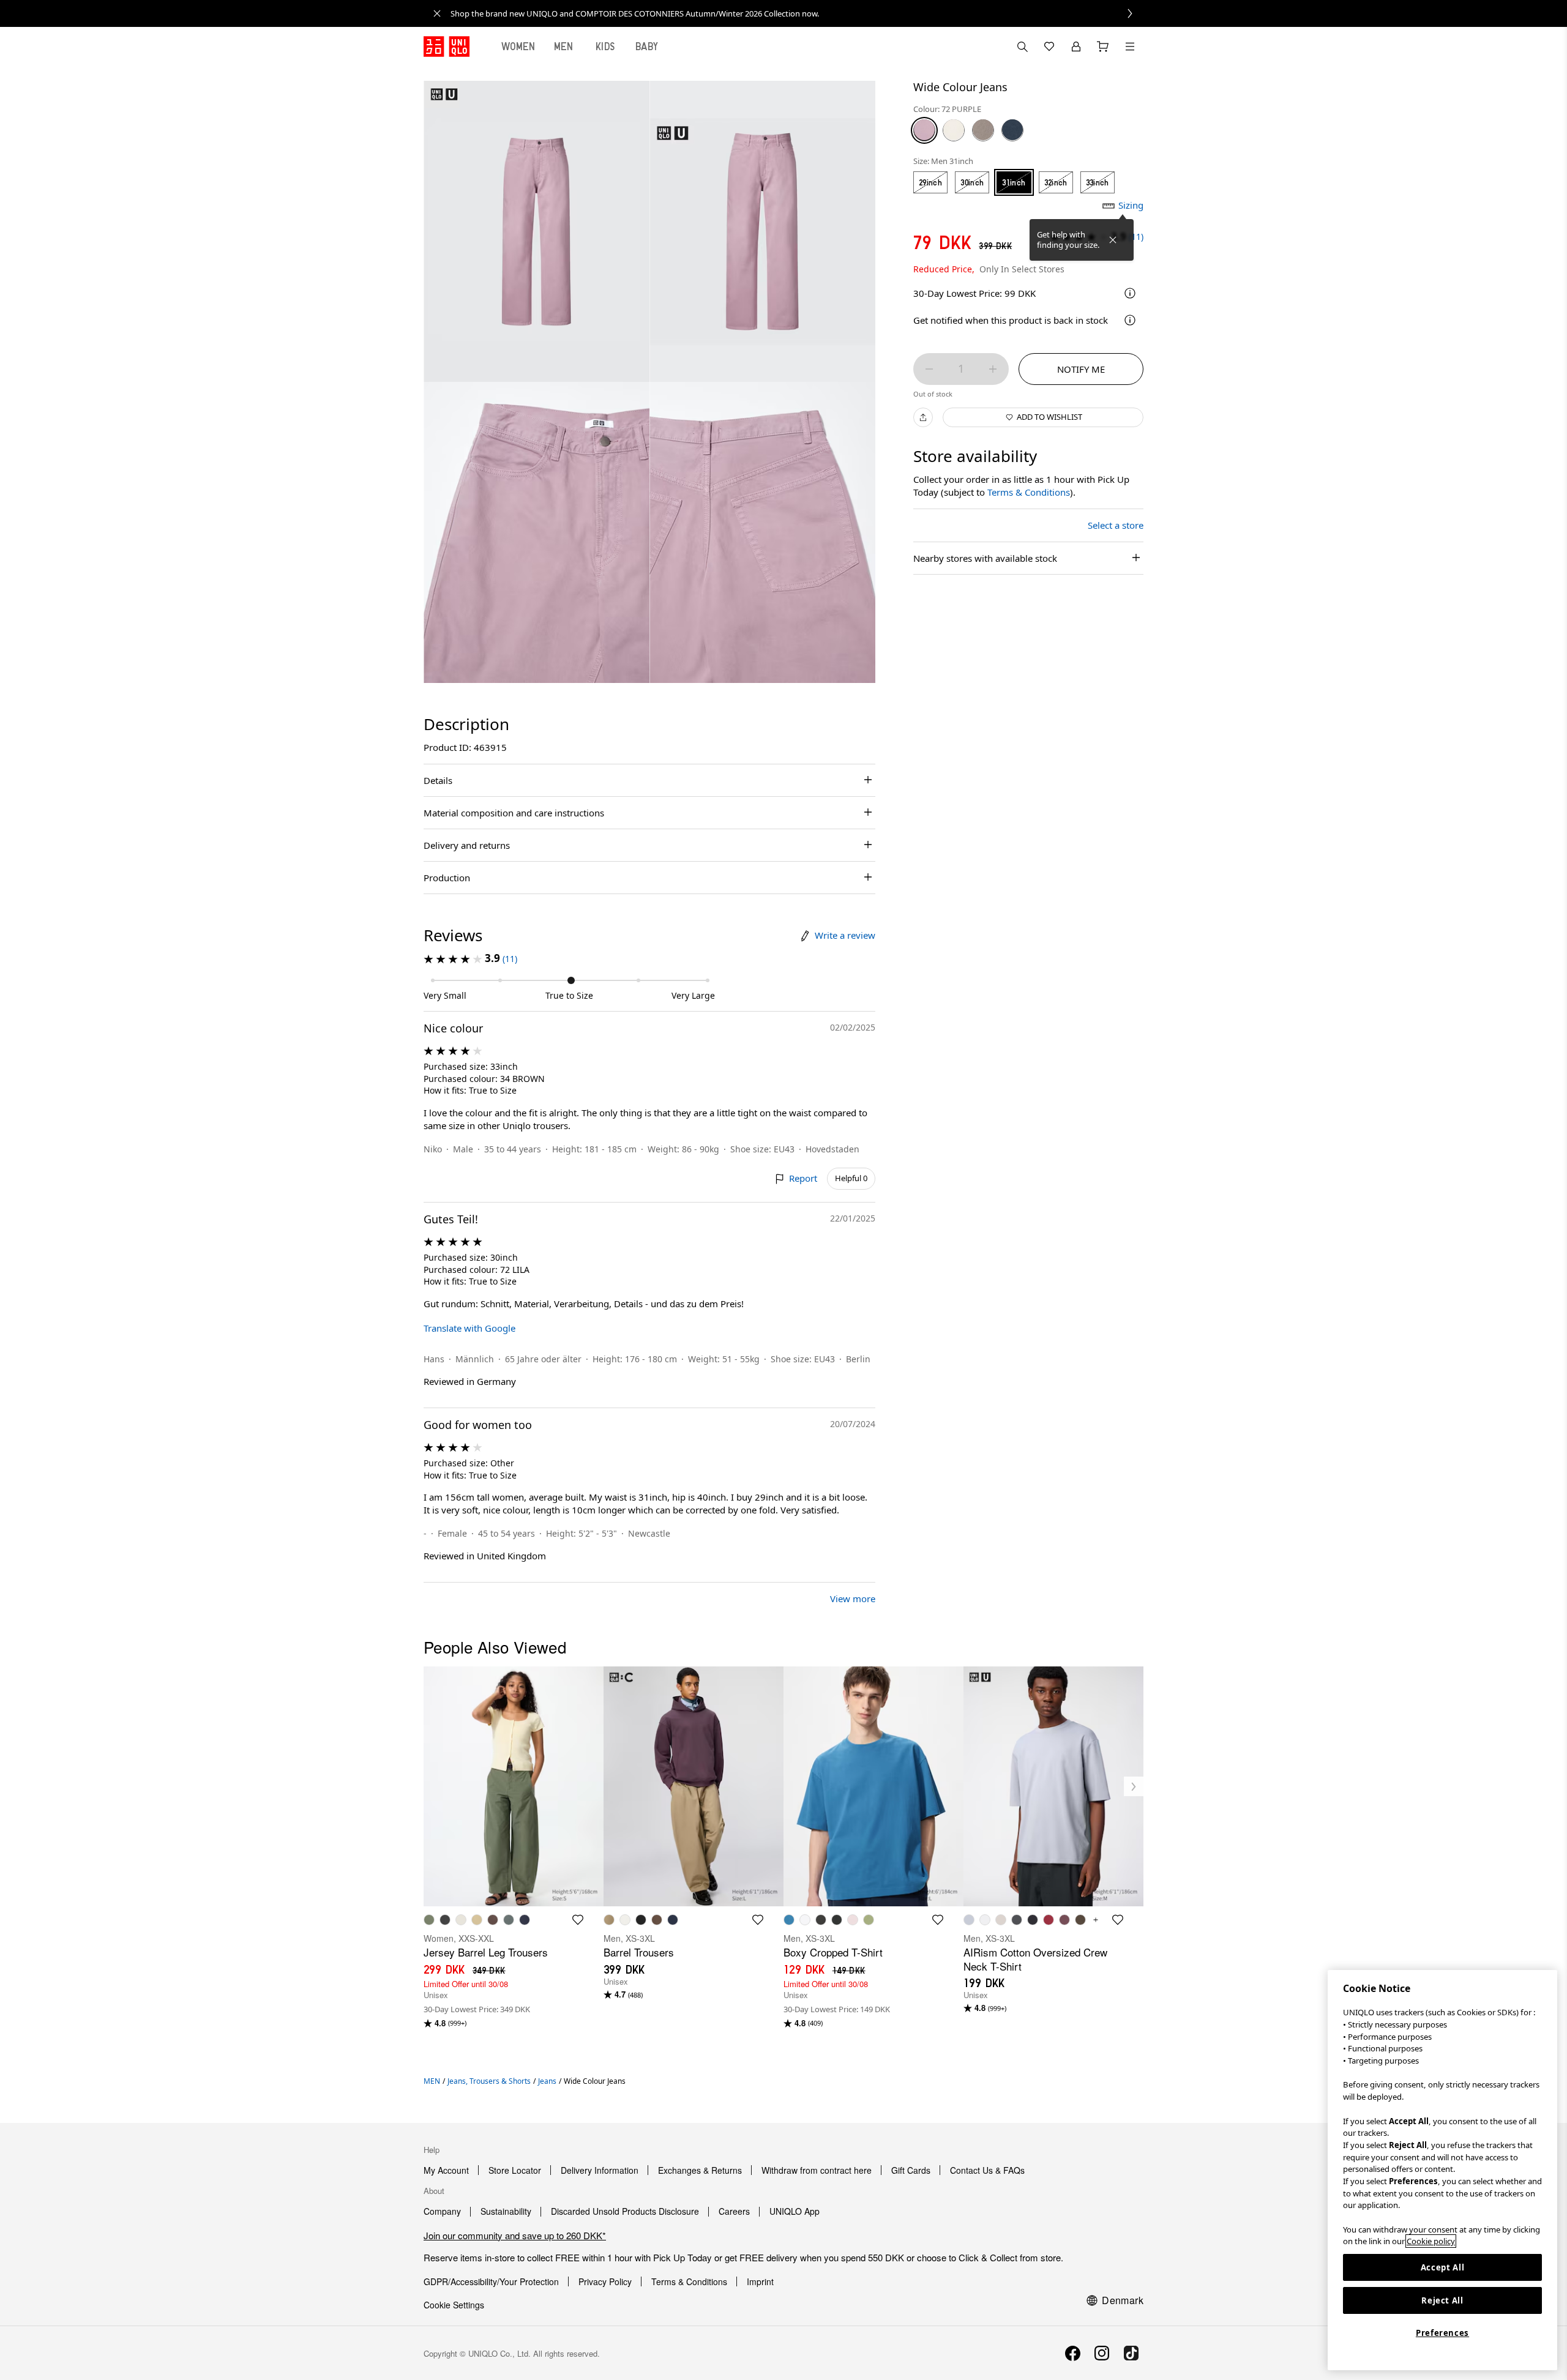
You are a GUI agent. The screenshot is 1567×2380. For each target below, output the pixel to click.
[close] (437, 13)
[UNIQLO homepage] (447, 47)
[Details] (1130, 320)
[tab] (518, 47)
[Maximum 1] (993, 369)
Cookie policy (1431, 2241)
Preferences (1442, 2333)
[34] (983, 130)
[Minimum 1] (929, 369)
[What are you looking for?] (1022, 47)
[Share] (923, 417)
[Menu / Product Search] (1130, 47)
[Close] (1113, 240)
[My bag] (1103, 47)
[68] (1012, 130)
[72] (924, 130)
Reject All (1442, 2300)
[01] (954, 130)
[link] (797, 13)
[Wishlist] (1049, 47)
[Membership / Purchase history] (1076, 47)
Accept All (1443, 2267)
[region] (1442, 2170)
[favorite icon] (578, 1920)
